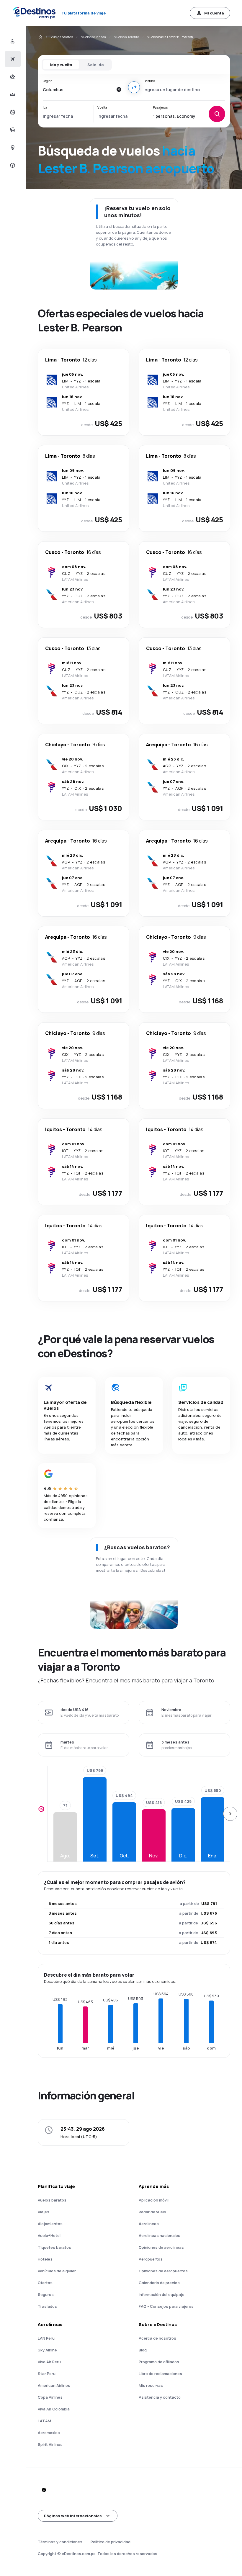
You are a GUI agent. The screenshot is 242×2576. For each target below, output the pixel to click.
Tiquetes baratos (54, 2247)
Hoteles (45, 2259)
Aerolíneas (149, 2224)
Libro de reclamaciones (160, 2374)
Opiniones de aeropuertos (163, 2271)
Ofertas (45, 2283)
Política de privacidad (111, 2542)
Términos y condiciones (60, 2542)
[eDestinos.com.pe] (40, 37)
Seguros (46, 2294)
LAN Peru (46, 2338)
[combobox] (78, 89)
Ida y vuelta (61, 65)
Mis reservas (151, 2385)
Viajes (44, 2212)
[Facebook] (44, 2490)
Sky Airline (47, 2350)
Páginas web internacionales (73, 2516)
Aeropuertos (151, 2259)
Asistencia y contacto (160, 2397)
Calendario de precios (159, 2283)
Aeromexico (49, 2433)
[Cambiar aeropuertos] (134, 87)
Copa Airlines (50, 2397)
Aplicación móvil (154, 2200)
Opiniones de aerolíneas (161, 2247)
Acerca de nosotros (157, 2338)
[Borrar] (119, 89)
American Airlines (54, 2385)
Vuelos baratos (62, 37)
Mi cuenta (214, 13)
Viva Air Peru (49, 2362)
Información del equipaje (162, 2294)
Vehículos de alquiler (57, 2271)
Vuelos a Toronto (127, 37)
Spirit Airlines (50, 2444)
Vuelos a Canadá (94, 37)
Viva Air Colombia (54, 2409)
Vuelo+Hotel (49, 2235)
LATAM (44, 2421)
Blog (143, 2350)
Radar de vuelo (152, 2212)
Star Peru (47, 2374)
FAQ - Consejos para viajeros (166, 2306)
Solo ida (95, 65)
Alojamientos (50, 2224)
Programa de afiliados (159, 2362)
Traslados (47, 2306)
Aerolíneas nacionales (160, 2235)
